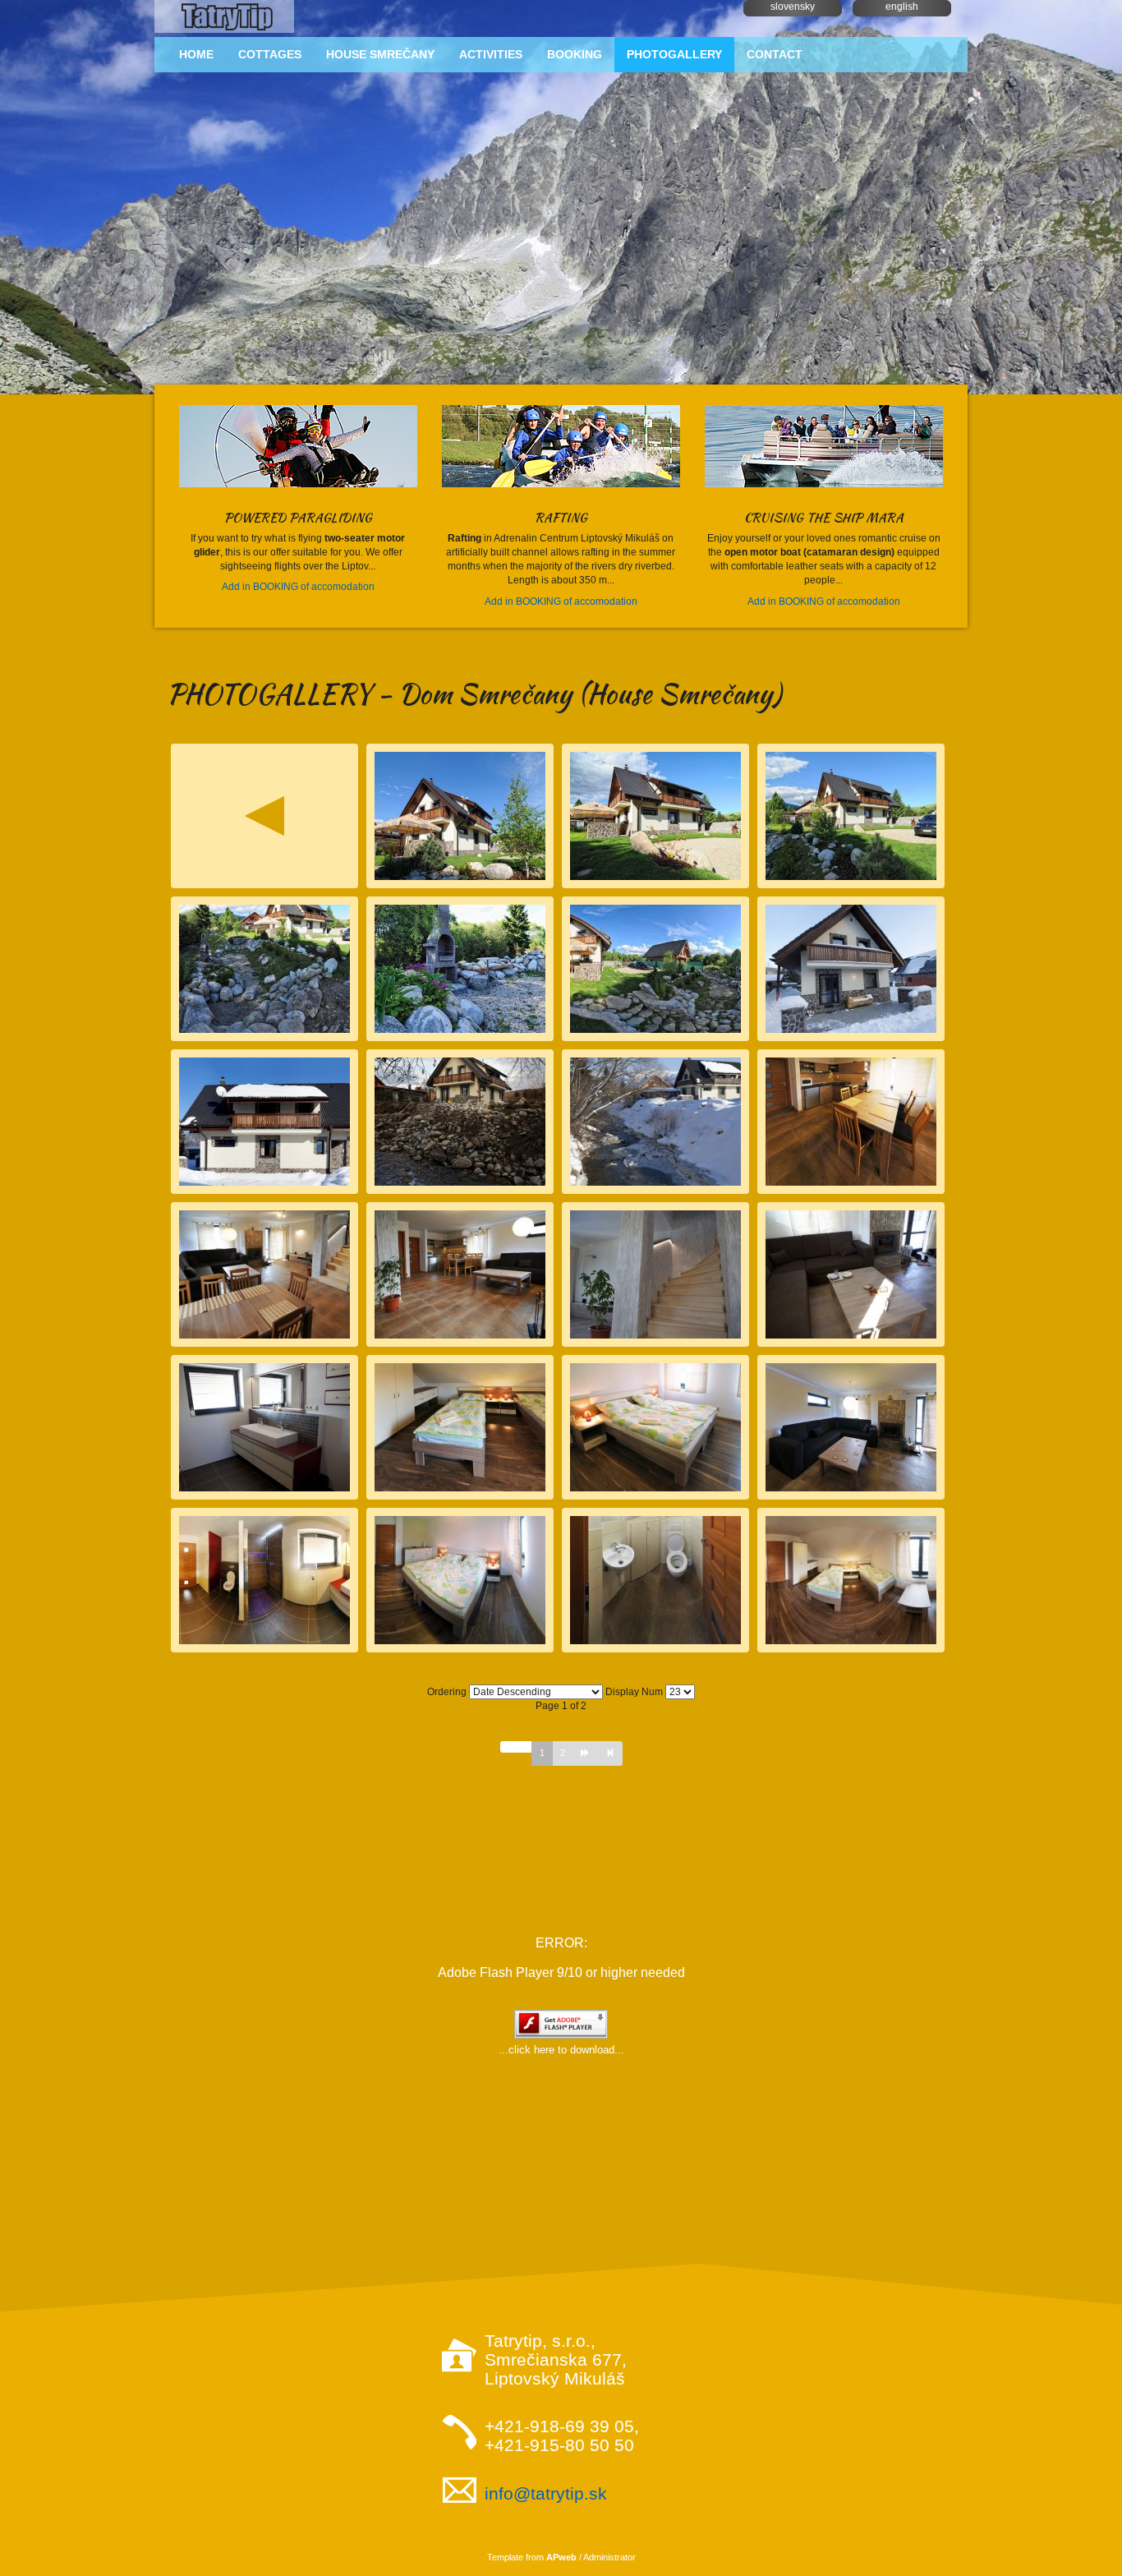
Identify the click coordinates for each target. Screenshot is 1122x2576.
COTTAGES (270, 54)
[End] (610, 1753)
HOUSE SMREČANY (380, 54)
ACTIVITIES (491, 54)
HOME (196, 54)
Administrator (609, 2557)
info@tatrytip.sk (546, 2493)
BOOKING (575, 54)
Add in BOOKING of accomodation (298, 587)
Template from (532, 2557)
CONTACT (775, 54)
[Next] (585, 1753)
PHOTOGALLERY (674, 54)
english (902, 7)
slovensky (793, 7)
